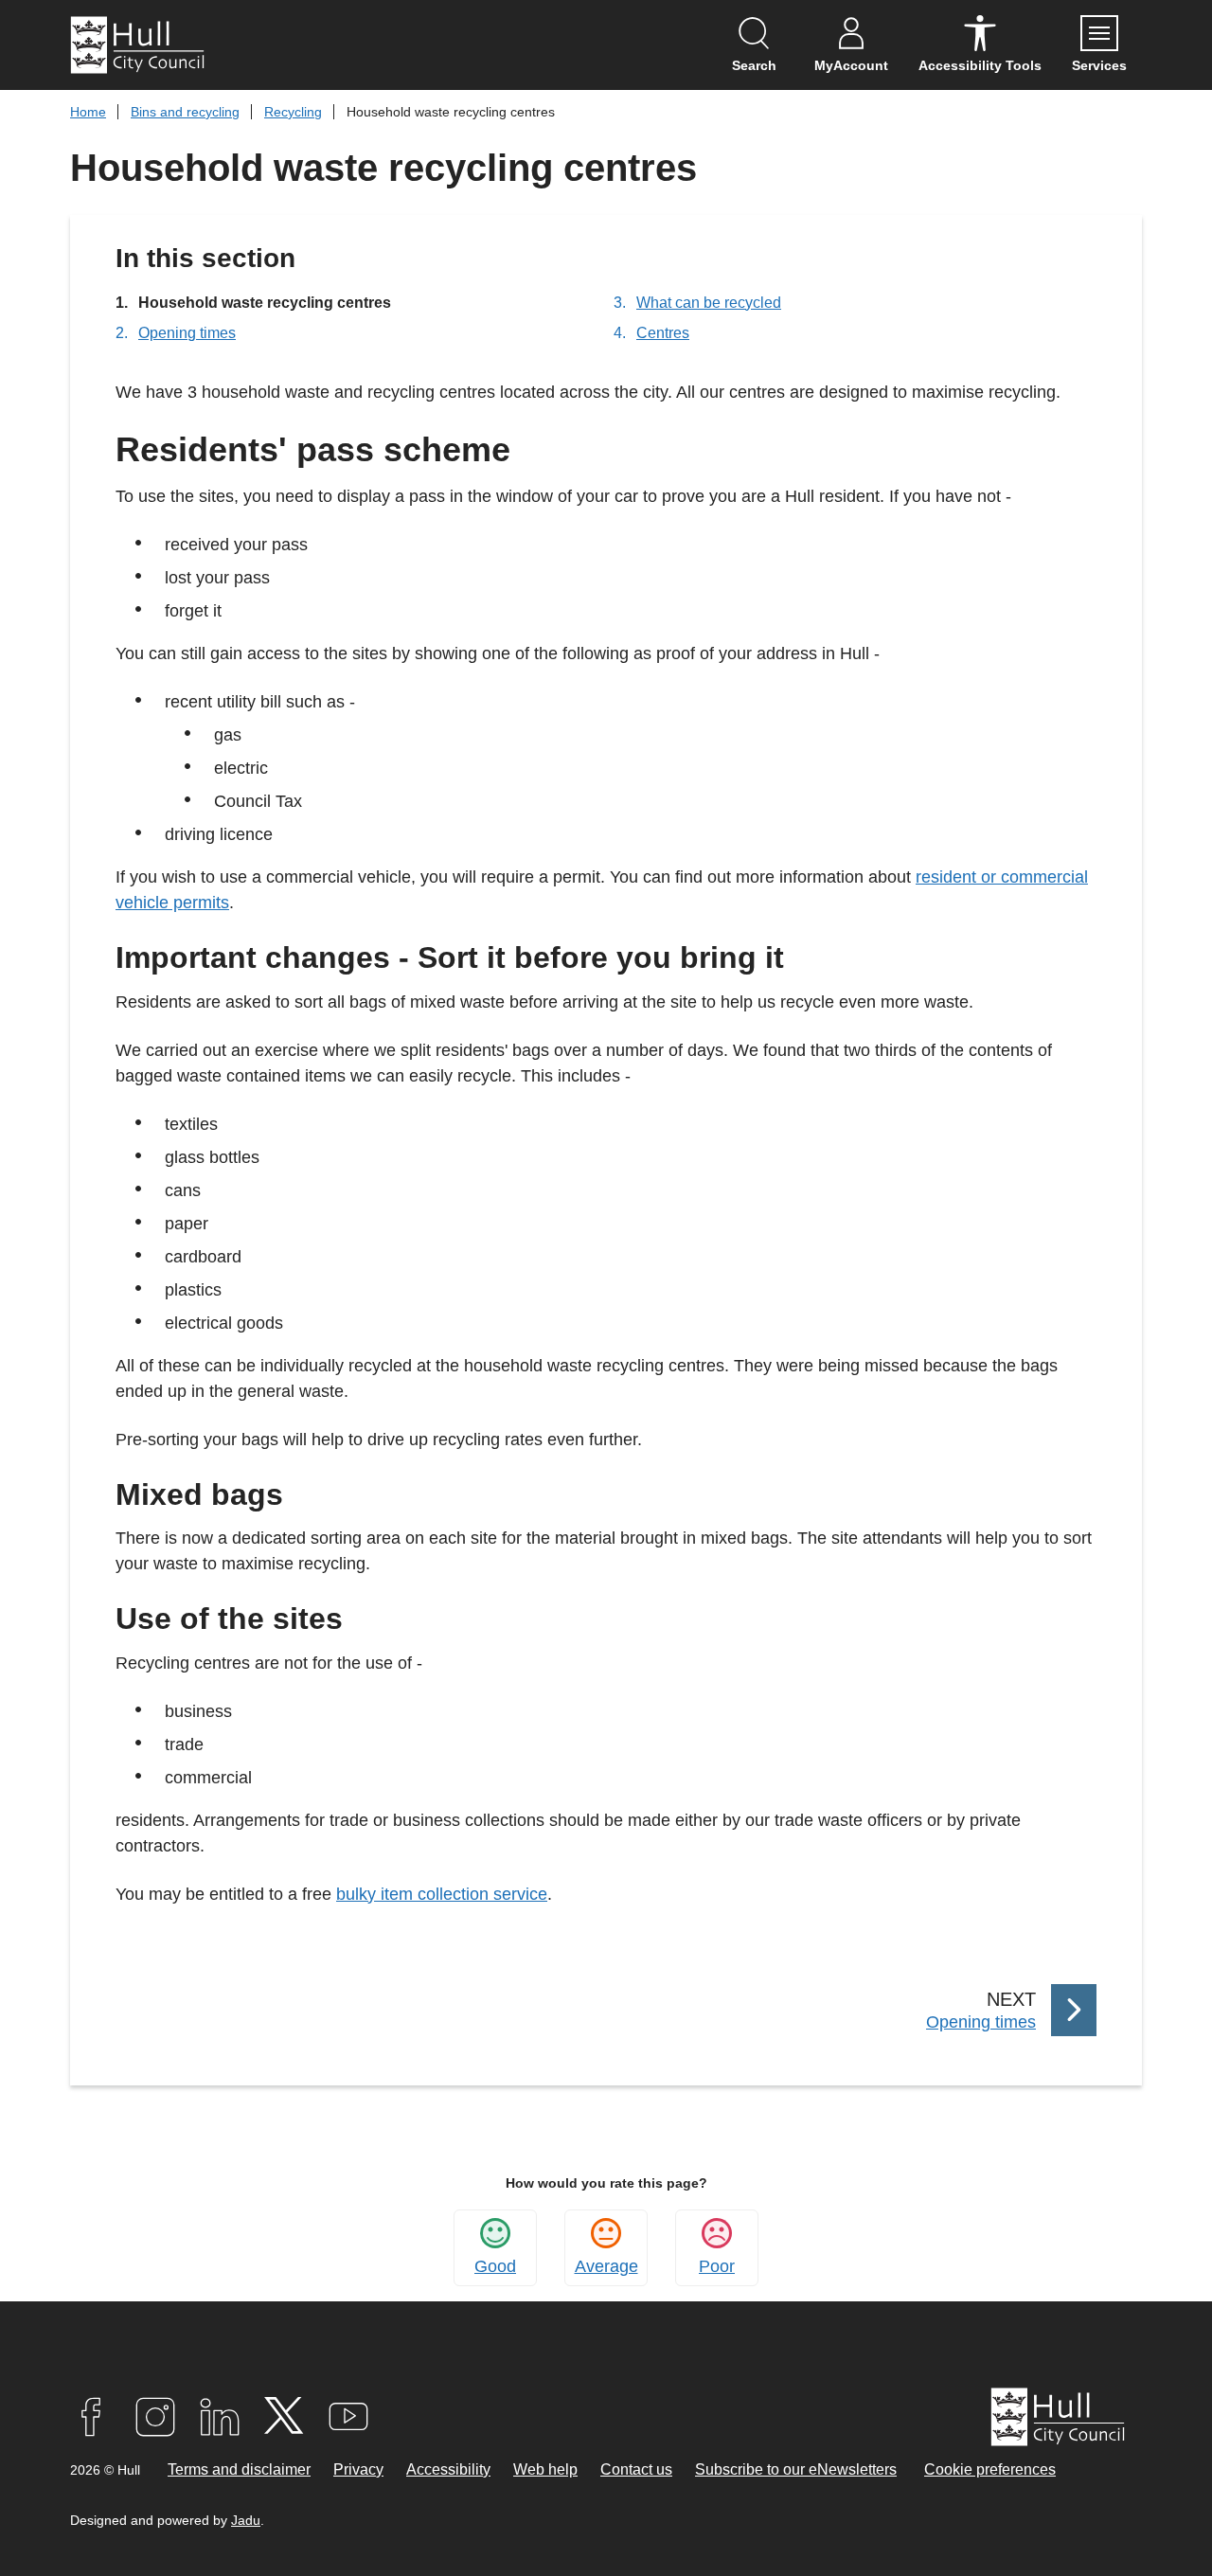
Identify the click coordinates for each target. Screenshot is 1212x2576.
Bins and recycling (185, 112)
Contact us (636, 2469)
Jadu (246, 2520)
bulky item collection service (442, 1894)
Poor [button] (717, 2266)
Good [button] (495, 2266)
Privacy (358, 2469)
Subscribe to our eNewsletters (796, 2469)
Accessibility (448, 2469)
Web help (545, 2469)
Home (88, 112)
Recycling (293, 112)
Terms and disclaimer (239, 2469)
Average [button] (606, 2266)
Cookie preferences (990, 2469)
